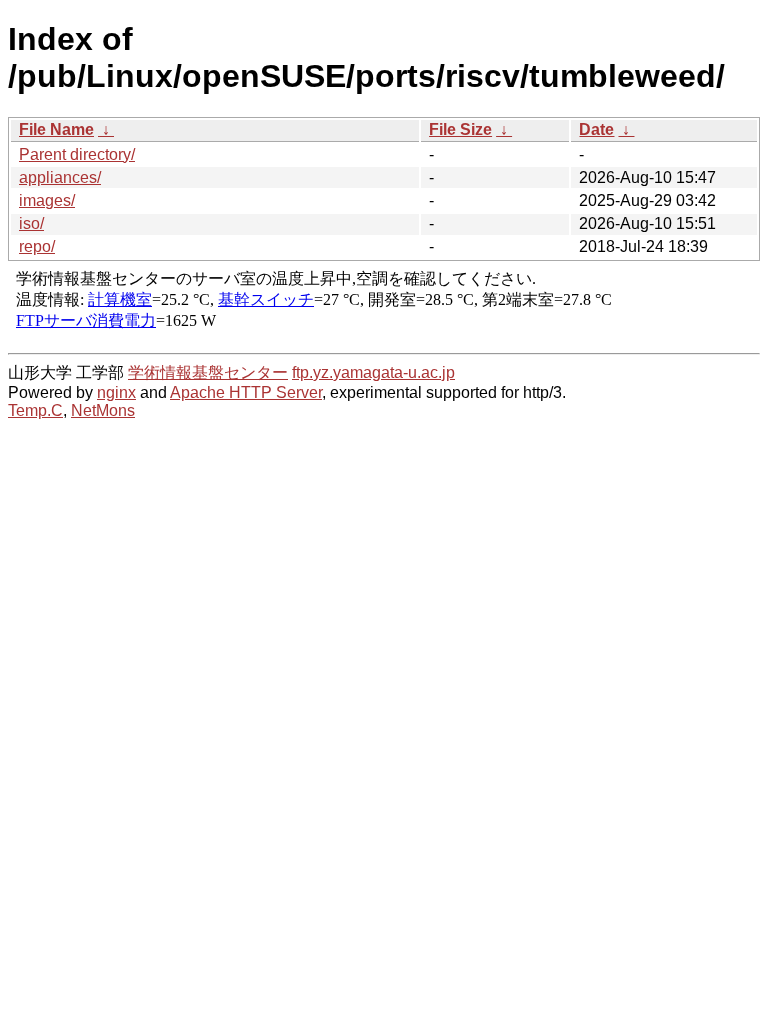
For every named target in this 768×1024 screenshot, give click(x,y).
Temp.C (35, 410)
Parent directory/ (77, 154)
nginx (116, 392)
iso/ (31, 223)
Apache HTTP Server (246, 392)
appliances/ (60, 177)
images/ (47, 200)
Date (596, 129)
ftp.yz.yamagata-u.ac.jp (373, 372)
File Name (56, 129)
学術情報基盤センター (208, 372)
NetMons (103, 410)
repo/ (37, 246)
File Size (460, 129)
